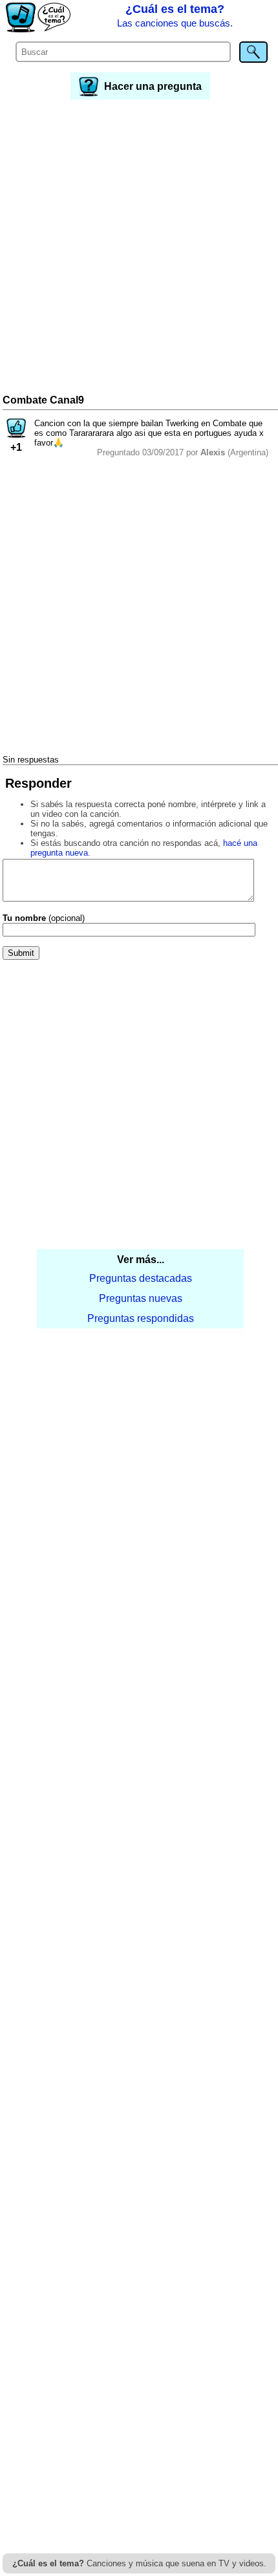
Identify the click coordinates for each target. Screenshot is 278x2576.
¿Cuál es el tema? (175, 16)
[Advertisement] (139, 248)
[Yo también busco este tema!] (16, 434)
